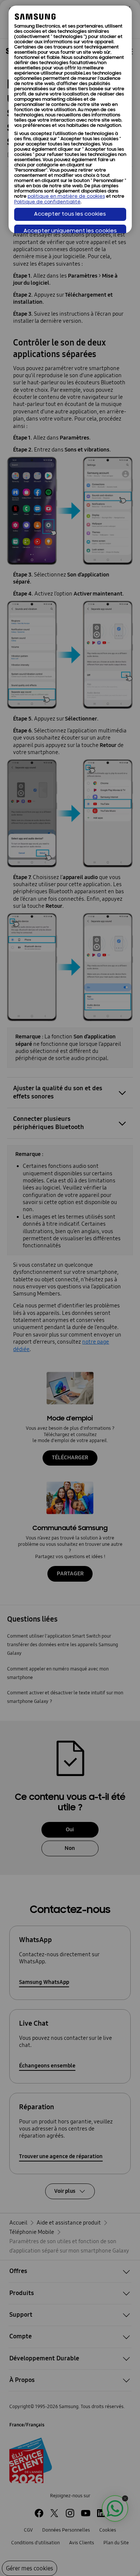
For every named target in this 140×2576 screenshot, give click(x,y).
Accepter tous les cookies (70, 214)
